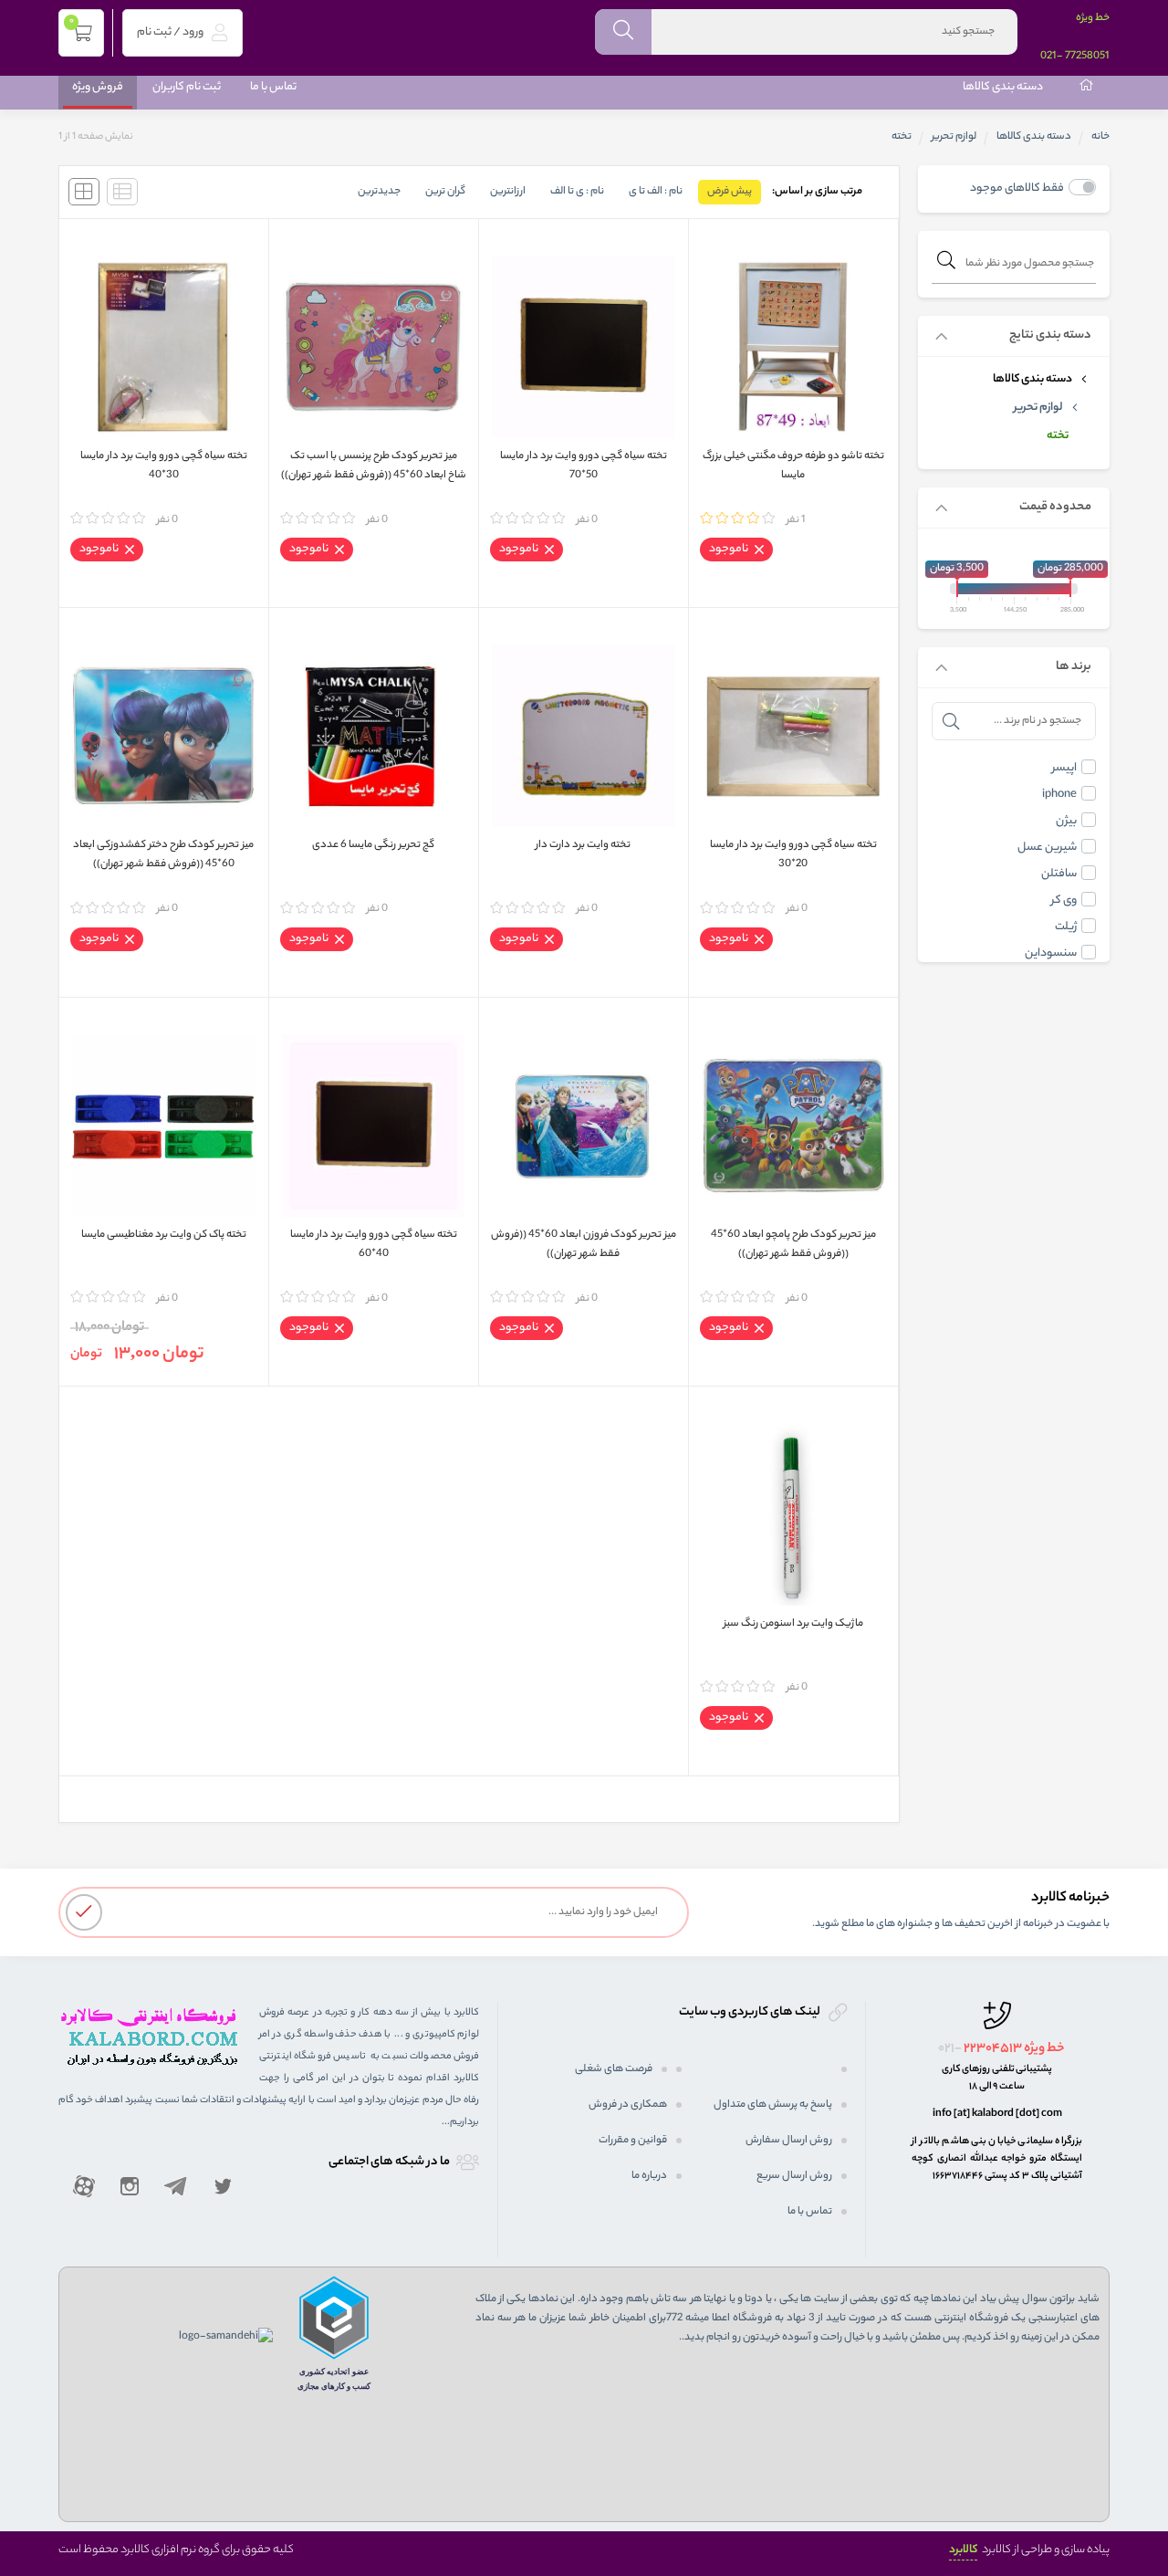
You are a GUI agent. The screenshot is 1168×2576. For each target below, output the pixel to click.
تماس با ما (273, 87)
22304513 (993, 2049)
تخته (1058, 436)
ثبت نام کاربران (187, 87)
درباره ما (649, 2176)
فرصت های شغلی (614, 2069)
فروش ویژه (98, 87)
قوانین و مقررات (633, 2141)
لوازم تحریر (954, 137)
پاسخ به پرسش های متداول (773, 2105)
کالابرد (963, 2550)
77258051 (1087, 57)
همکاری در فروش (628, 2105)
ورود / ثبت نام (171, 32)
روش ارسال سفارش (789, 2141)
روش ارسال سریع (794, 2176)
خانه (1100, 137)
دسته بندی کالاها (1003, 87)
